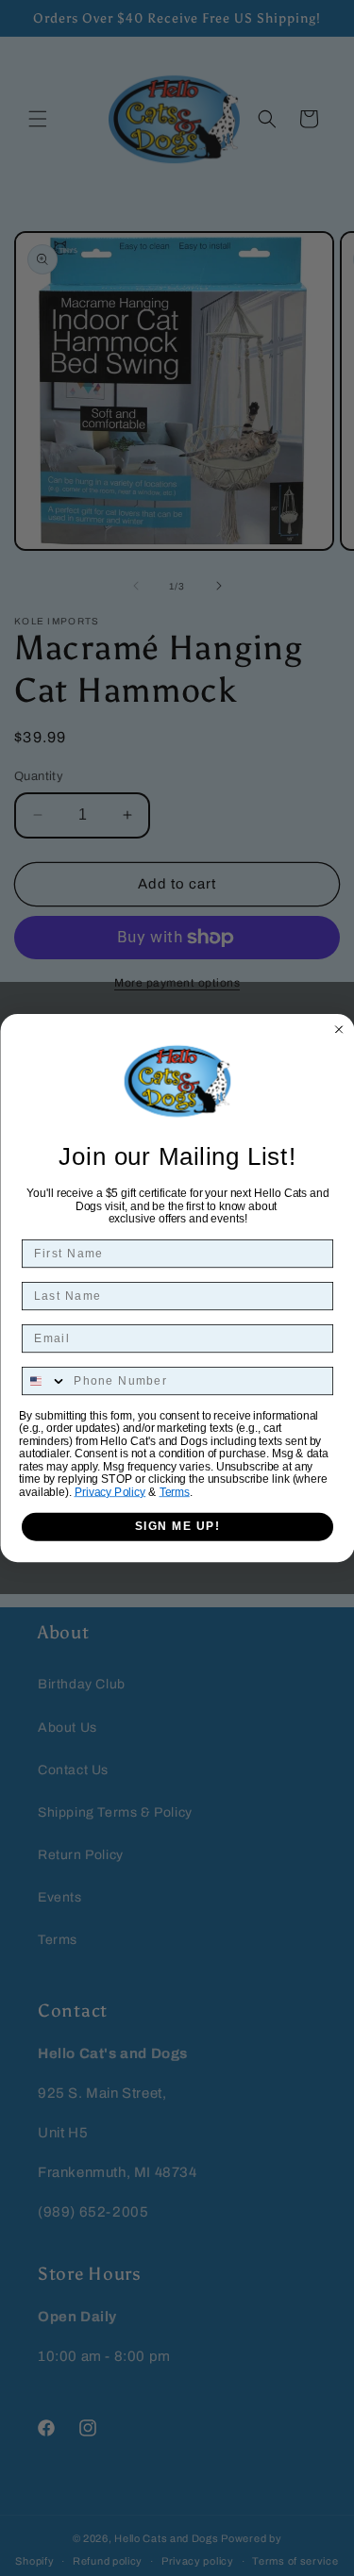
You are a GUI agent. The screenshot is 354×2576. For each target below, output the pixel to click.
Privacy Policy (110, 1492)
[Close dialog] (339, 1029)
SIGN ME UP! (177, 1527)
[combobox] (44, 1381)
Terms (174, 1492)
